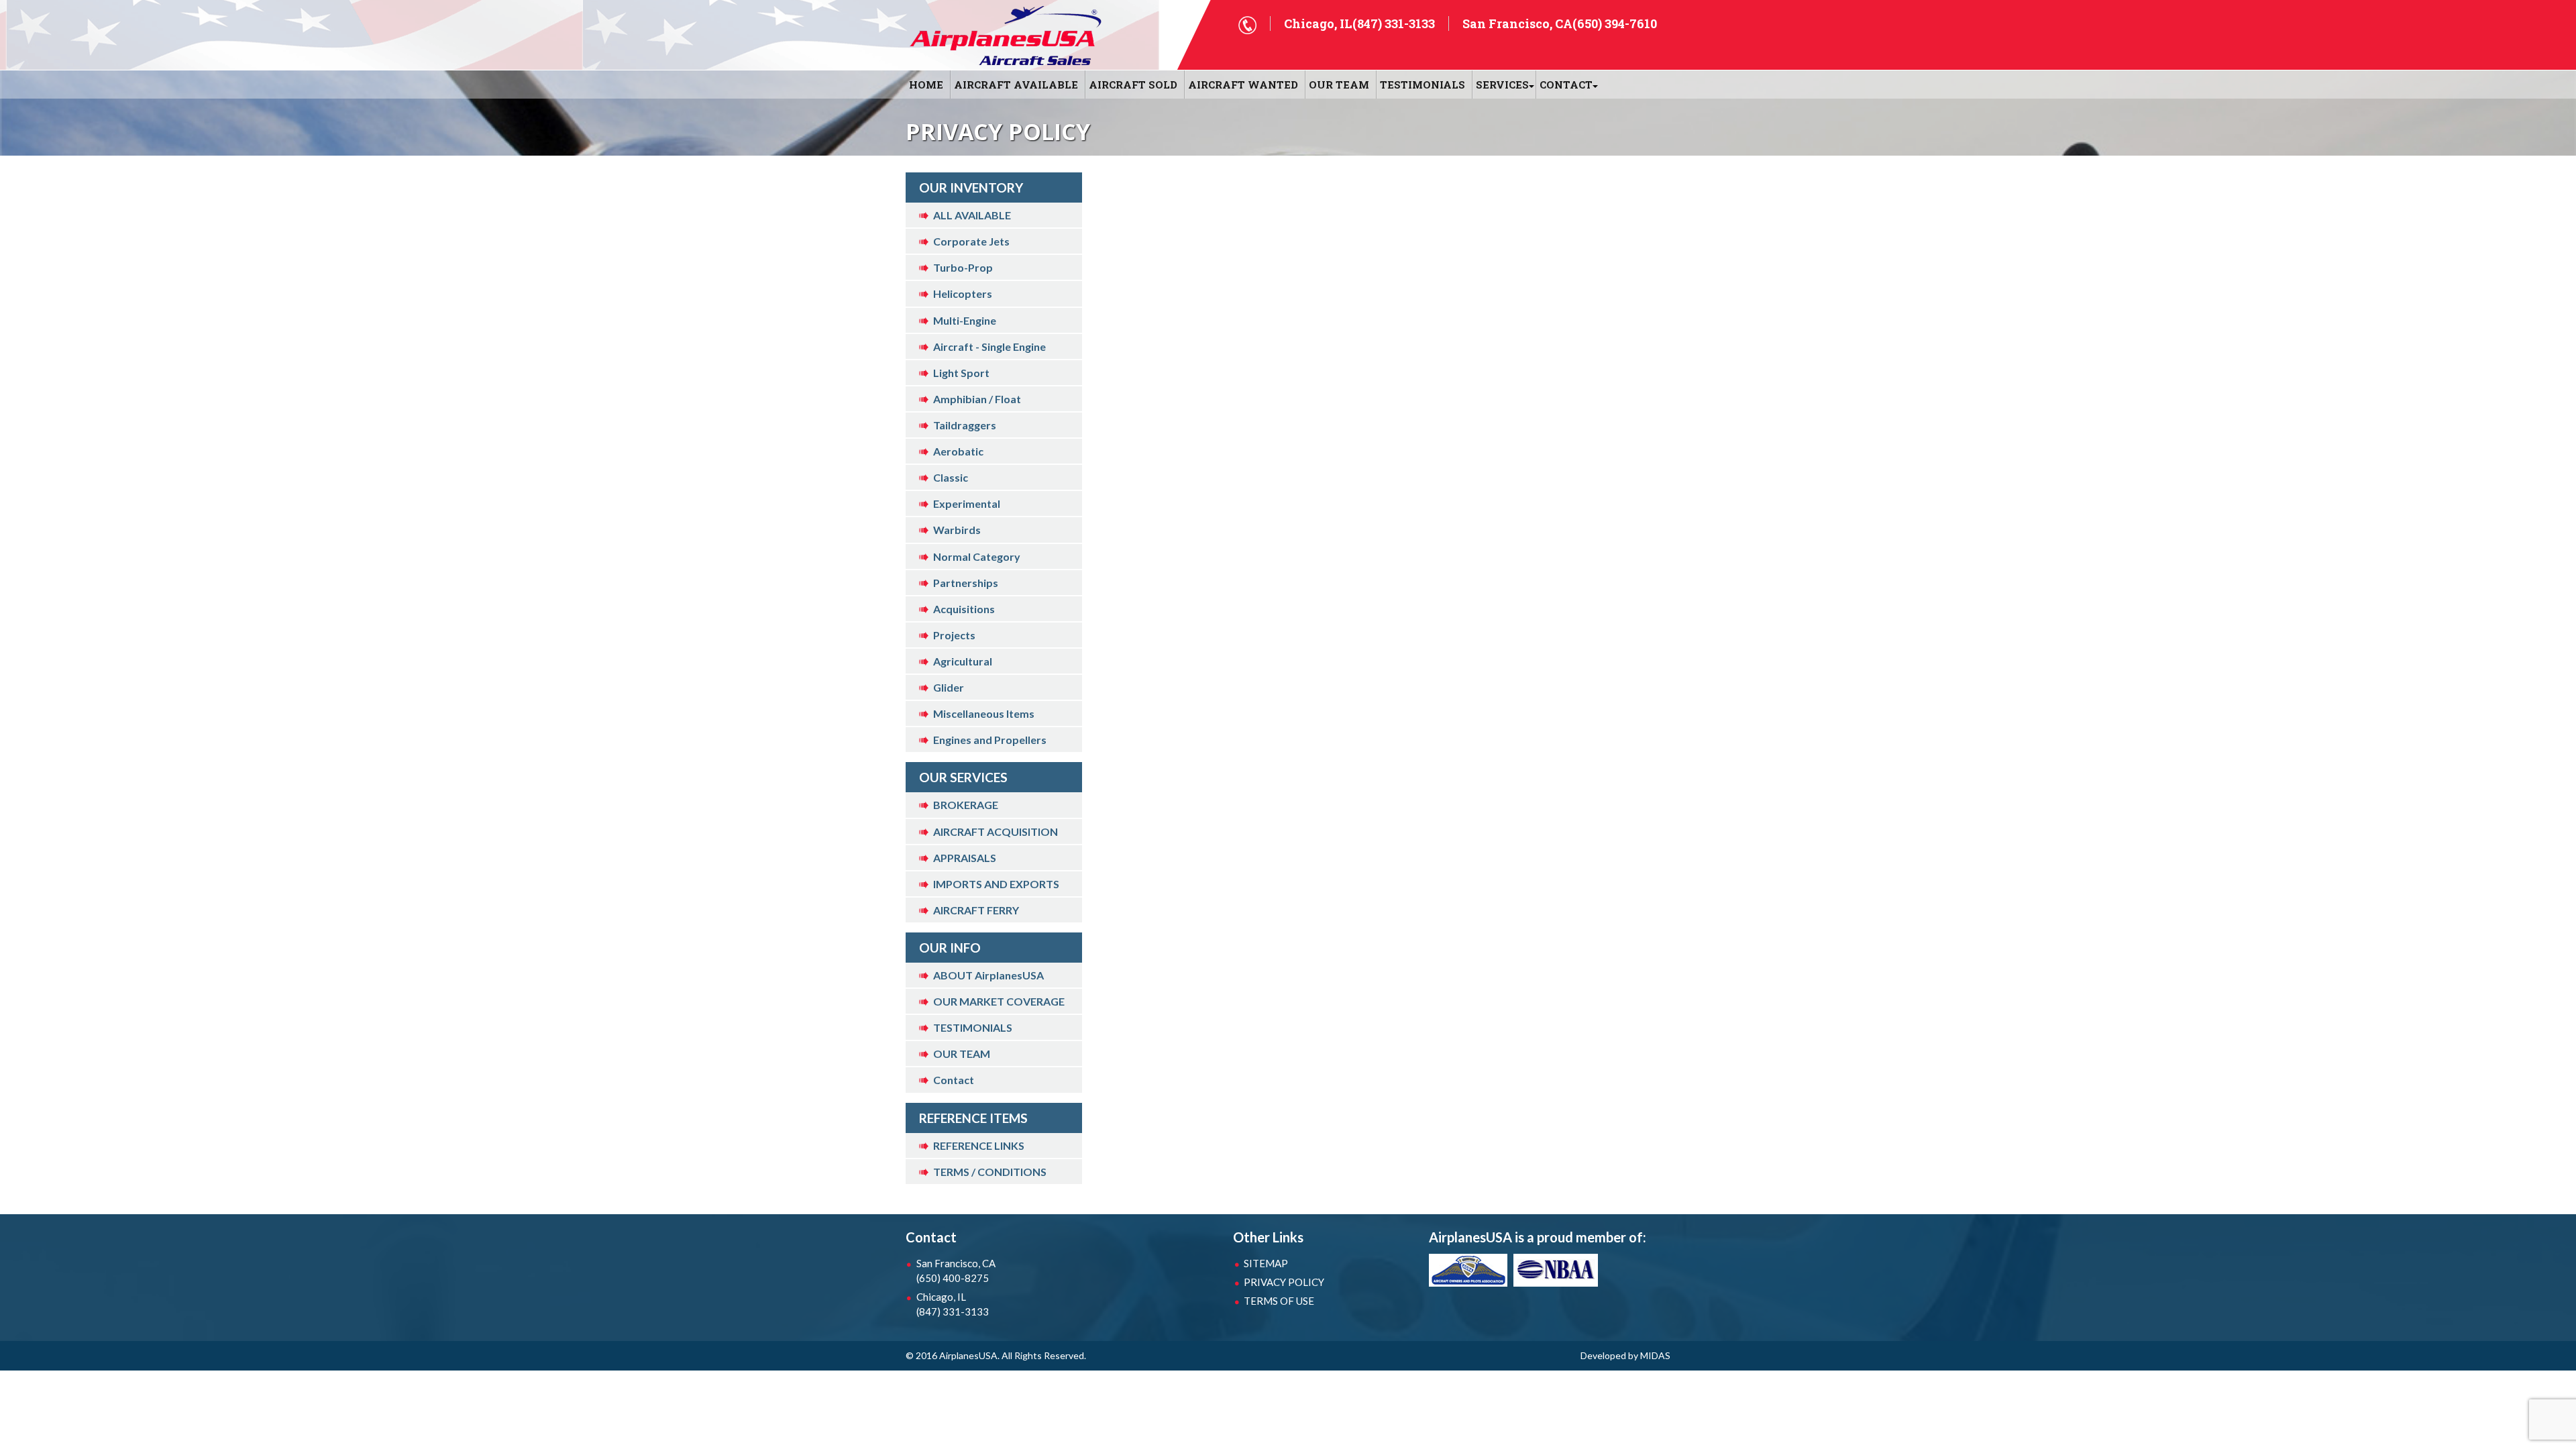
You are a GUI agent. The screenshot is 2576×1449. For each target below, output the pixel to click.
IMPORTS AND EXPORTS (996, 884)
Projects (954, 635)
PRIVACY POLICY (1284, 1282)
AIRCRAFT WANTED (1243, 85)
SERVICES (1502, 85)
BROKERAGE (966, 805)
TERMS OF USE (1279, 1301)
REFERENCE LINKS (979, 1145)
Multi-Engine (965, 320)
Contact (954, 1080)
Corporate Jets (971, 241)
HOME (926, 85)
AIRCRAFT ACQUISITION (996, 831)
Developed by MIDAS (1625, 1355)
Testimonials (1423, 85)
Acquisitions (964, 609)
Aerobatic (958, 451)
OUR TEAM (1339, 85)
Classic (951, 477)
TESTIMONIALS (973, 1027)
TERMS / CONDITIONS (990, 1172)
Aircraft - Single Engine (989, 346)
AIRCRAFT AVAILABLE (1016, 85)
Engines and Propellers (990, 740)
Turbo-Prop (963, 267)
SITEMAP (1266, 1263)
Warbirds (957, 530)
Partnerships (966, 583)
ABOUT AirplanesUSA (988, 975)
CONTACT (1566, 85)
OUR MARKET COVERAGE (999, 1001)
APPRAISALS (965, 858)
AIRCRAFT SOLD (1133, 85)
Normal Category (977, 556)
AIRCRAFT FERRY (976, 910)
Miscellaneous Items (984, 713)
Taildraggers (965, 425)
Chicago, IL (953, 1304)
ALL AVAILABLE (972, 215)
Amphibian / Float (977, 399)
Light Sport (961, 373)
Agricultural (963, 661)
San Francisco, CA (956, 1271)
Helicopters (963, 293)
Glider (949, 687)
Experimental (967, 503)
